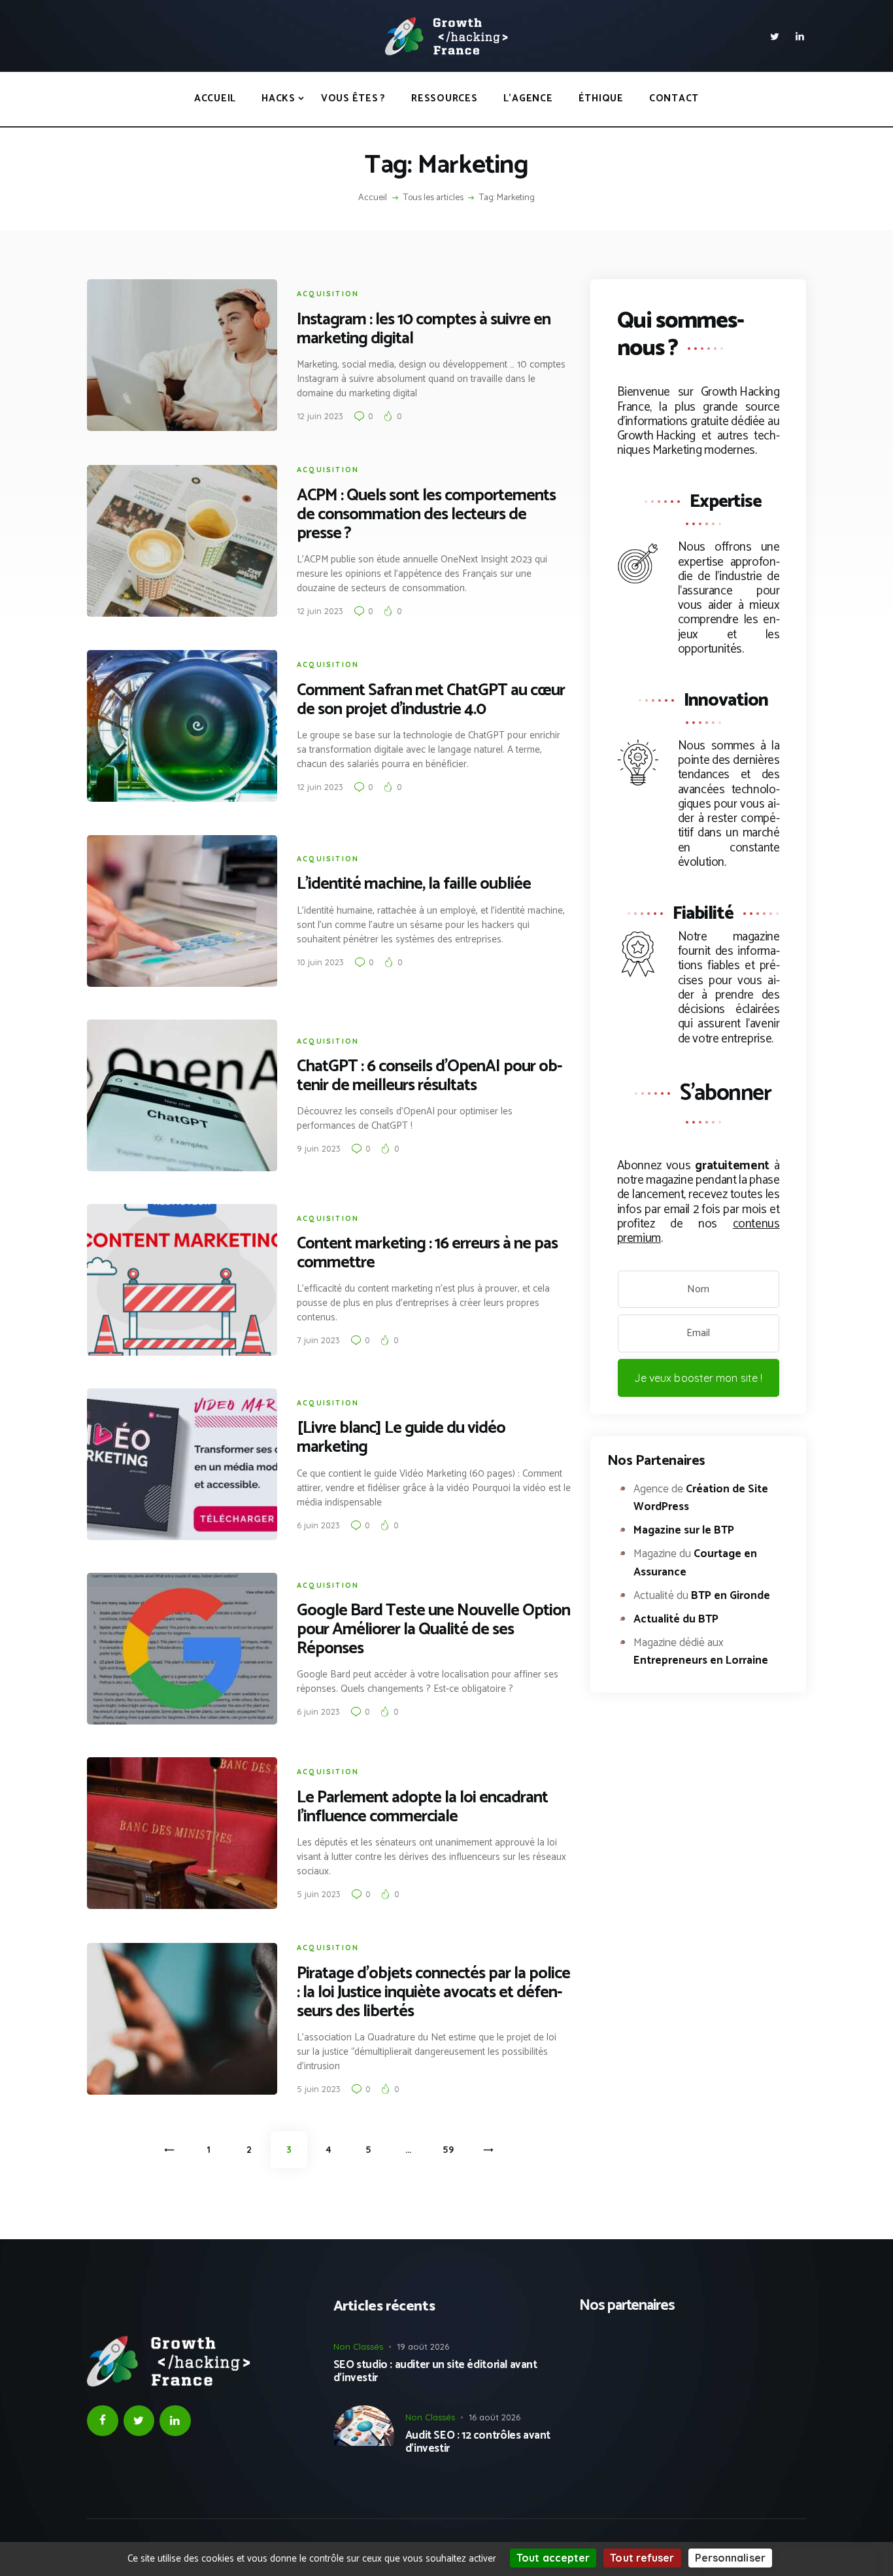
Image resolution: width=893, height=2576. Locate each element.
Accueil (373, 198)
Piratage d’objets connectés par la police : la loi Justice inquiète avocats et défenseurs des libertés (433, 1993)
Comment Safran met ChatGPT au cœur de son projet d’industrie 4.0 (431, 700)
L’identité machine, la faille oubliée (414, 884)
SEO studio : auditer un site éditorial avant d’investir (435, 2372)
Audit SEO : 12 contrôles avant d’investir (478, 2442)
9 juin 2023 (319, 1148)
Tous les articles (433, 198)
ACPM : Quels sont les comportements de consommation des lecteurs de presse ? (426, 515)
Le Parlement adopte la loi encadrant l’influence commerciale (422, 1808)
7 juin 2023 (318, 1340)
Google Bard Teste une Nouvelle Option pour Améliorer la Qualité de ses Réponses (433, 1630)
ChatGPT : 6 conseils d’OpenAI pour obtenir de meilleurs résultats (430, 1076)
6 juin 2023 (318, 1525)
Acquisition (328, 294)
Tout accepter (553, 2558)
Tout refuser (642, 2558)
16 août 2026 (495, 2417)
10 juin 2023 (320, 962)
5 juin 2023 (319, 1894)
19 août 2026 (423, 2346)
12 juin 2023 (320, 416)
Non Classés (358, 2346)
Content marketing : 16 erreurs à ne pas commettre (427, 1254)
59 (454, 2150)
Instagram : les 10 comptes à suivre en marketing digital (424, 330)
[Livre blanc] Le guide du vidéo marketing (401, 1438)
